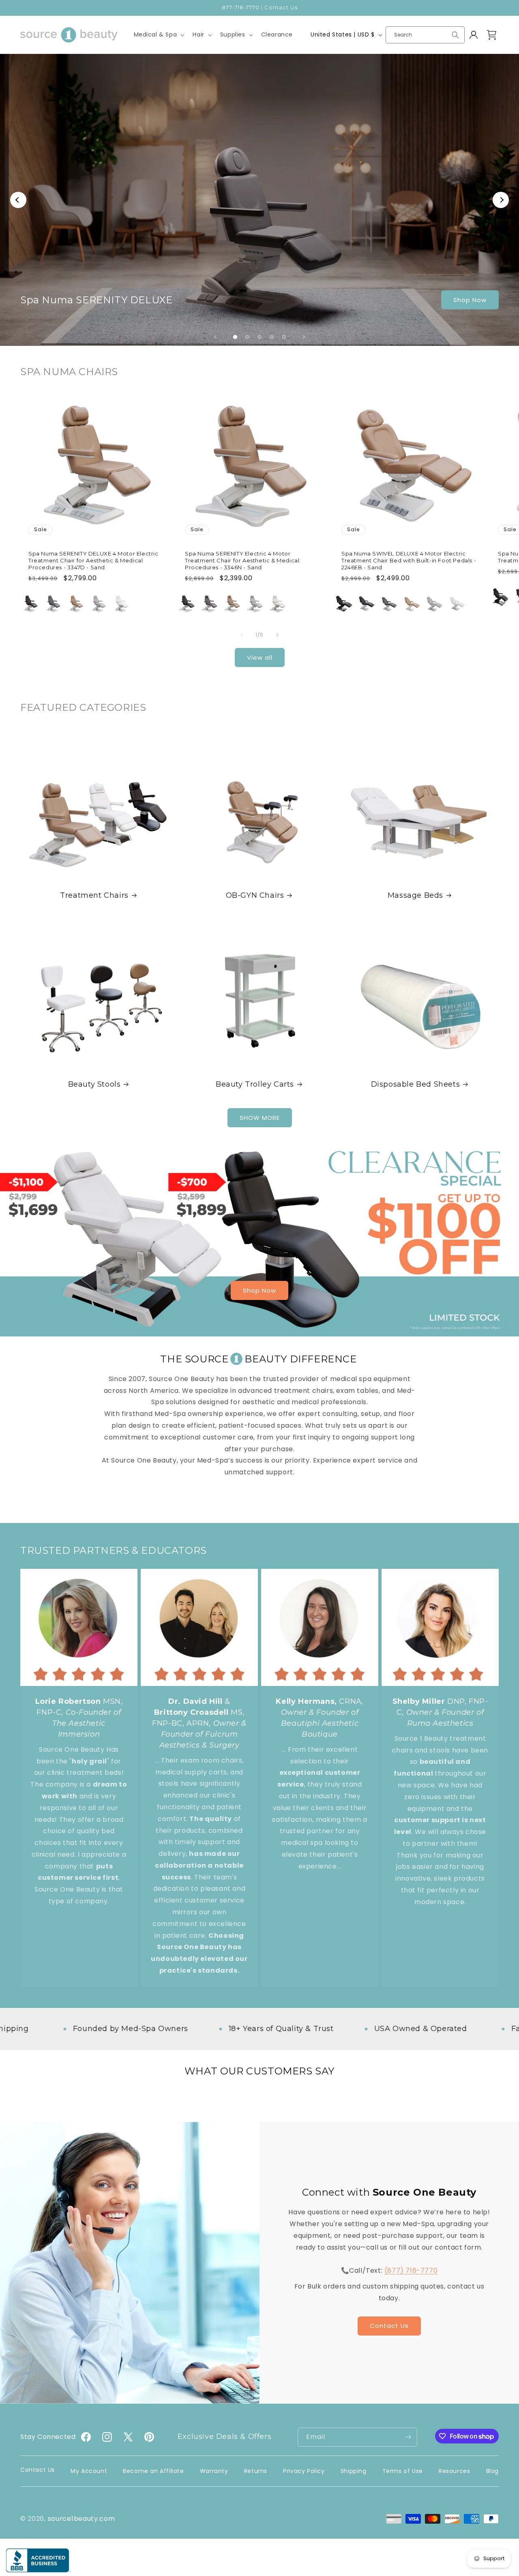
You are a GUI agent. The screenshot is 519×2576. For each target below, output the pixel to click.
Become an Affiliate (153, 2471)
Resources (454, 2471)
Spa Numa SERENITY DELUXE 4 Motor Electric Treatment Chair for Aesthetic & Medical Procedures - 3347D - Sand (93, 560)
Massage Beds (415, 895)
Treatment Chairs (94, 895)
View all (260, 657)
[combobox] (425, 35)
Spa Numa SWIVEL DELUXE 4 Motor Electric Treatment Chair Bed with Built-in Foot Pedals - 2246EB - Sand (409, 560)
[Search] (455, 35)
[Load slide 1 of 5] (235, 337)
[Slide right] (277, 635)
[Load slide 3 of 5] (259, 337)
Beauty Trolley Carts (255, 1084)
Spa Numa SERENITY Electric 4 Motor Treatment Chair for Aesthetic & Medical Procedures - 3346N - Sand (242, 560)
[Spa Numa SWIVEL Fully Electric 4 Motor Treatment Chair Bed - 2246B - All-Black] (500, 597)
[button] (159, 34)
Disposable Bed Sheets (416, 1084)
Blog (492, 2471)
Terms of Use (403, 2471)
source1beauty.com (81, 2519)
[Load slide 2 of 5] (247, 337)
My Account (89, 2471)
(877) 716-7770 (411, 2270)
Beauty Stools (94, 1084)
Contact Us (389, 2326)
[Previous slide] (215, 337)
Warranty (214, 2471)
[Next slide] (304, 337)
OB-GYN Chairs (255, 895)
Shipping (354, 2471)
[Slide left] (242, 635)
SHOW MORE (260, 1118)
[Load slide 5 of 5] (284, 337)
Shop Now (470, 300)
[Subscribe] (408, 2437)
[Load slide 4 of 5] (272, 337)
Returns (256, 2471)
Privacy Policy (304, 2471)
